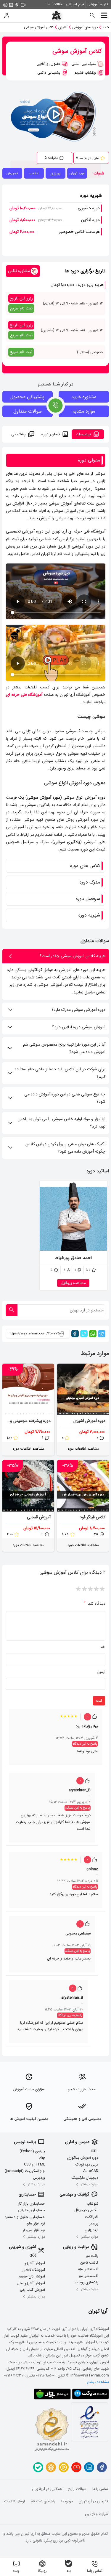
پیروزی (55, 173)
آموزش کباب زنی (32, 2290)
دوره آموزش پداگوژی (83, 2158)
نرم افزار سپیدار (34, 2230)
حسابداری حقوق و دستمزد (25, 2217)
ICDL (95, 2151)
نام (103, 1647)
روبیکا (42, 2571)
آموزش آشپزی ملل (31, 2283)
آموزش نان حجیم (32, 2277)
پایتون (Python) (32, 2151)
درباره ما (67, 2502)
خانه (106, 27)
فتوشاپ (92, 2204)
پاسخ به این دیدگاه (85, 1744)
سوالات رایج (77, 2489)
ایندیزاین (92, 2230)
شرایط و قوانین (97, 2514)
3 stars (90, 1589)
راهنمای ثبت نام (43, 2502)
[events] (23, 4)
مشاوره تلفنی (19, 271)
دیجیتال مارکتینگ (85, 2178)
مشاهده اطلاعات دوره (83, 1449)
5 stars (78, 1589)
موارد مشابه (84, 411)
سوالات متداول (28, 411)
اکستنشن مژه (88, 2270)
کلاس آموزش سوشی (39, 27)
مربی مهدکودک (87, 2165)
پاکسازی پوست (86, 2283)
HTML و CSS (34, 2165)
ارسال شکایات (15, 2502)
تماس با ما (100, 2489)
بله (69, 2571)
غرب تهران (77, 173)
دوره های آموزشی (85, 27)
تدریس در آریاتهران (93, 2502)
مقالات (58, 4)
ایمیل (101, 1672)
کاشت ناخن (89, 2263)
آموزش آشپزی (34, 2264)
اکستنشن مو (89, 2276)
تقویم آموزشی (98, 4)
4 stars (84, 1589)
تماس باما (95, 2571)
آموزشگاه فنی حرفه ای (24, 695)
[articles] (11, 4)
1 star (102, 1589)
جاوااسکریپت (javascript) (25, 2171)
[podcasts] (17, 4)
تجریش (12, 173)
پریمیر (94, 2224)
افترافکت (92, 2217)
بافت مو (92, 2256)
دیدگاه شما (95, 1603)
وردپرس (39, 2178)
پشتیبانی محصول (27, 397)
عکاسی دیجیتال (86, 2210)
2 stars (96, 1589)
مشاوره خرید (84, 397)
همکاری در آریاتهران (47, 2489)
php (42, 2158)
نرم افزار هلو (36, 2224)
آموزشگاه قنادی (34, 2270)
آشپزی (63, 27)
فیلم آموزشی (75, 4)
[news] (5, 4)
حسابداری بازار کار (32, 2204)
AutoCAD (91, 2171)
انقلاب (34, 173)
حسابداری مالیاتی (31, 2210)
